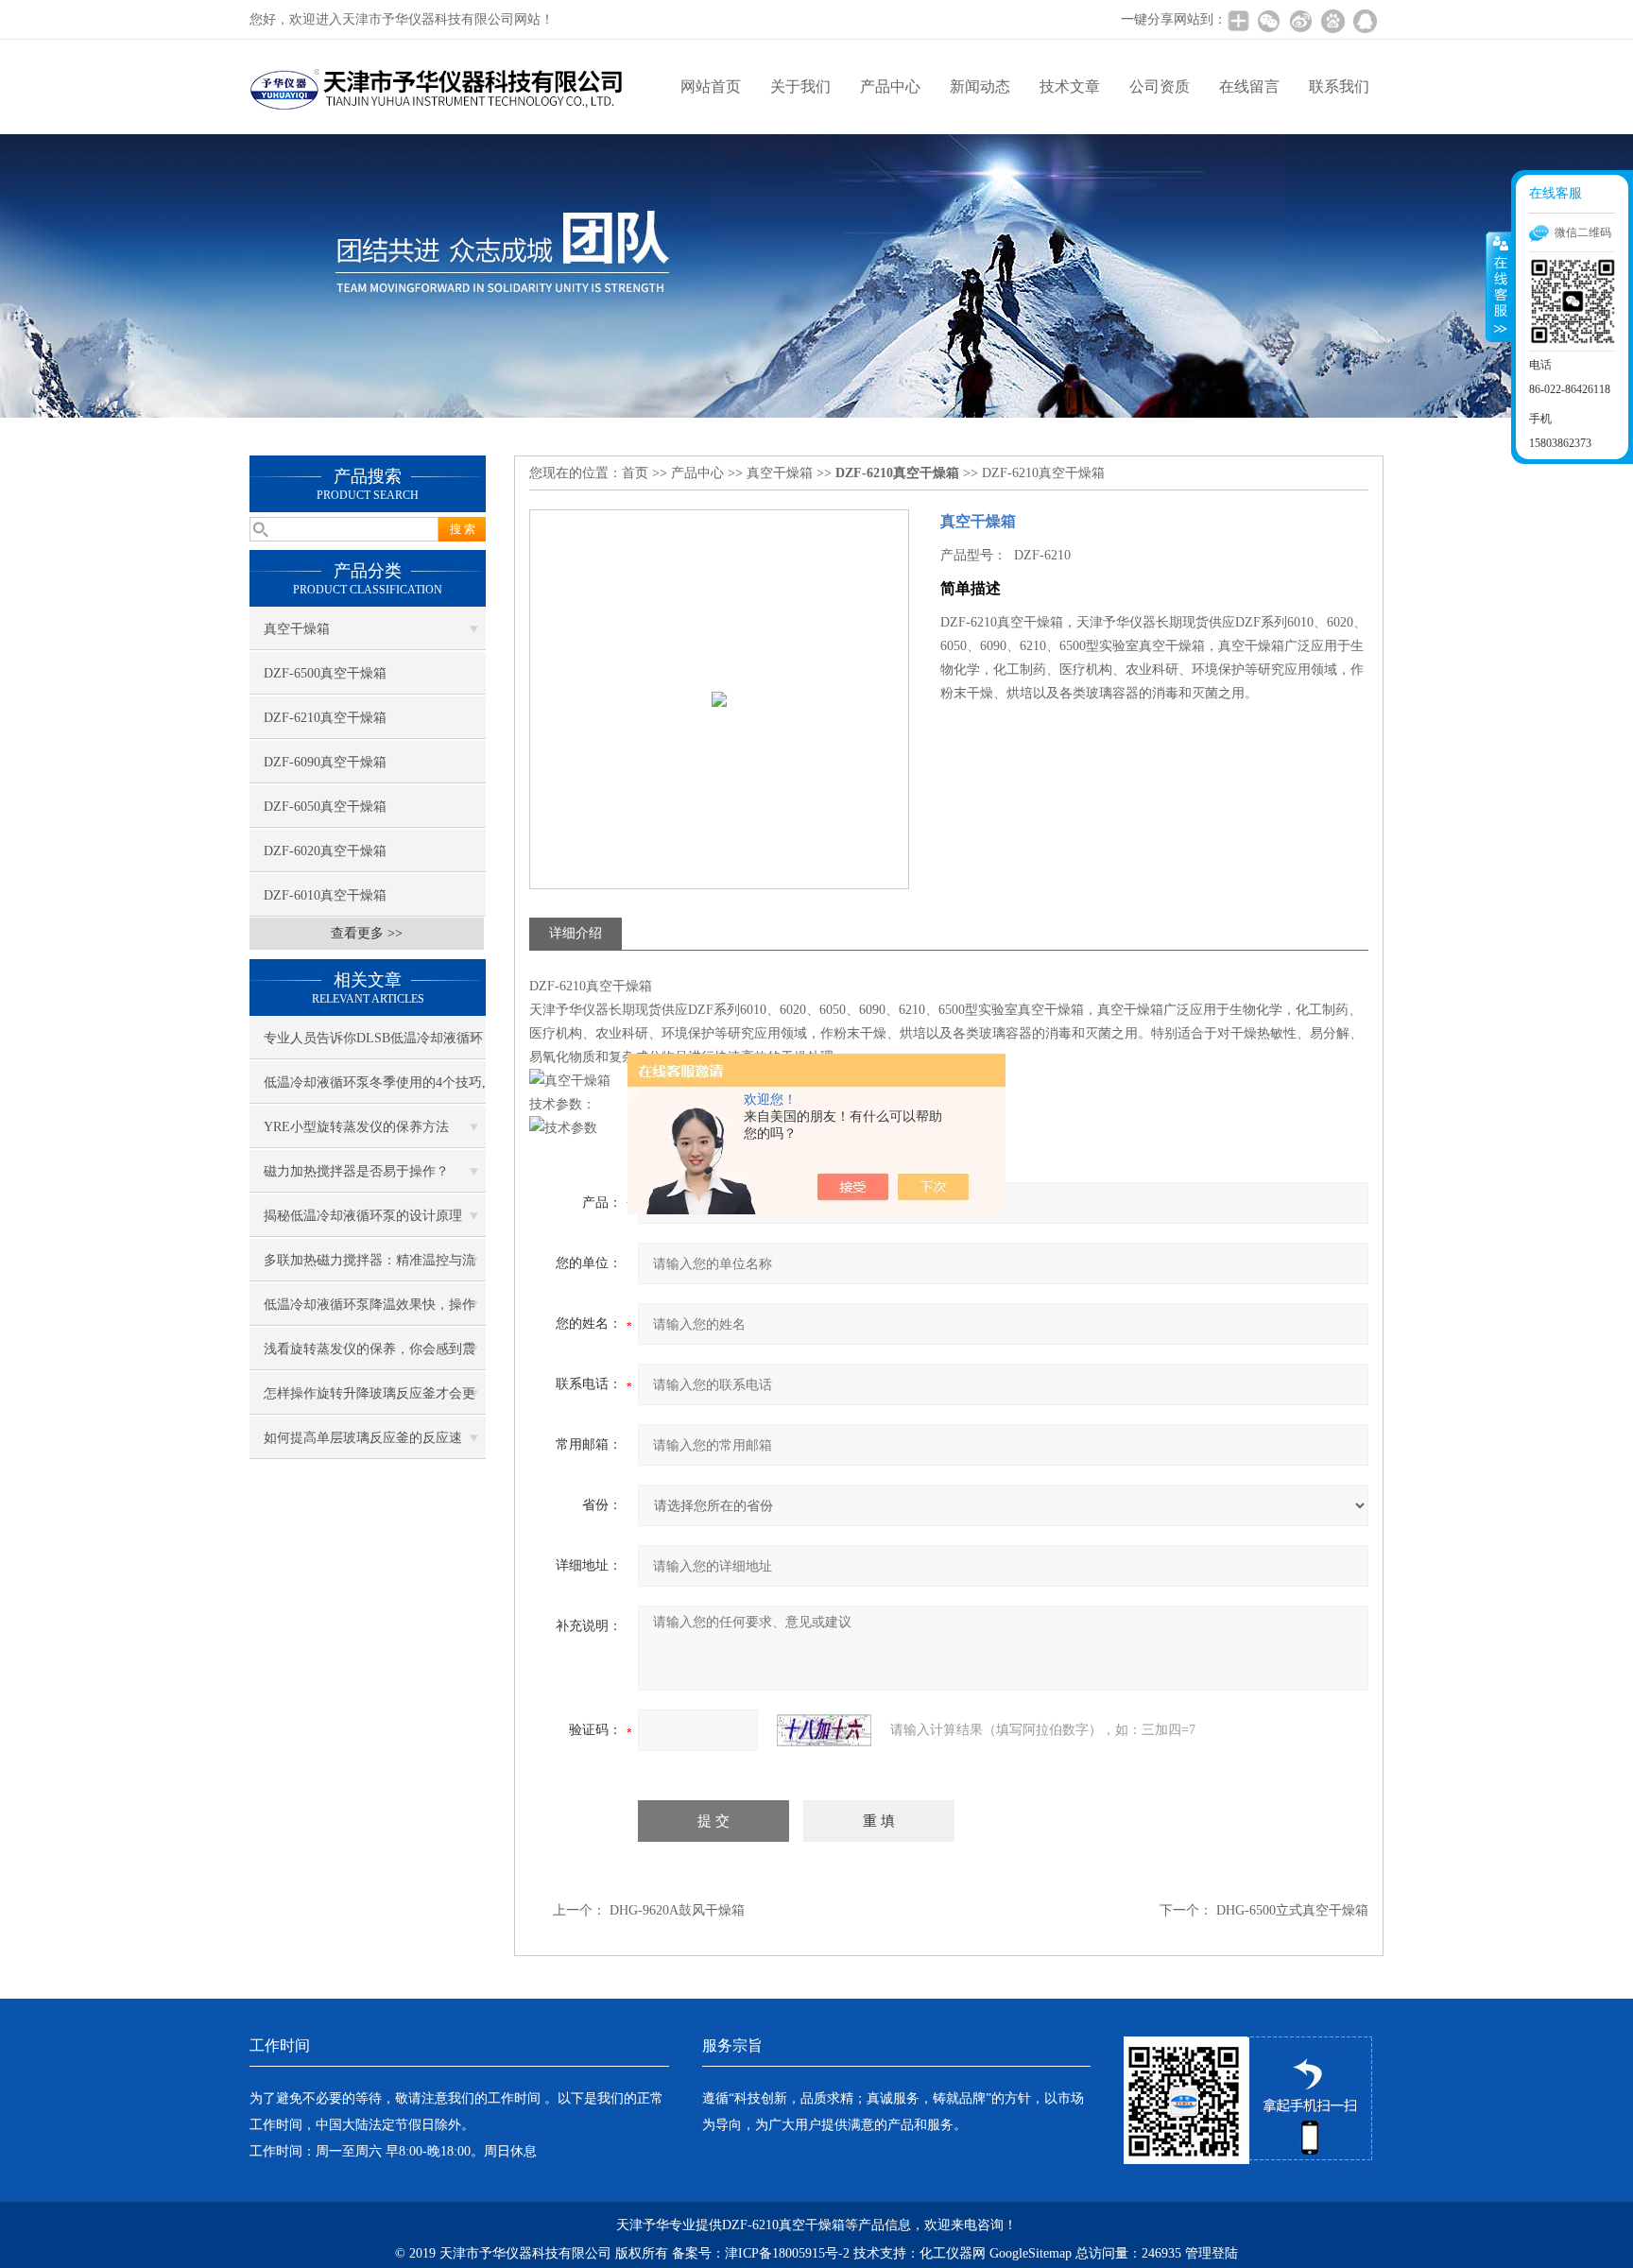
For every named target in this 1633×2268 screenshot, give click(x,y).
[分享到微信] (1268, 21)
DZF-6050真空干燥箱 (325, 807)
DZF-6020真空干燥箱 (325, 851)
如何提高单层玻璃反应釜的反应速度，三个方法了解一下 (363, 1445)
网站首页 (711, 86)
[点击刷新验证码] (824, 1730)
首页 (635, 473)
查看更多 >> (367, 933)
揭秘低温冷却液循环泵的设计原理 (363, 1216)
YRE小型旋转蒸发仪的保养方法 (356, 1127)
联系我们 (1339, 86)
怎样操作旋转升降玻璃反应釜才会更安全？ (370, 1400)
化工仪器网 (953, 2253)
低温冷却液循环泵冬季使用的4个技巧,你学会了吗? (375, 1090)
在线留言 (1249, 86)
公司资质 (1160, 86)
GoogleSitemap (1031, 2253)
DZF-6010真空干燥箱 (325, 895)
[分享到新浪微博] (1300, 21)
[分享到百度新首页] (1332, 21)
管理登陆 (1212, 2253)
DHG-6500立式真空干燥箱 (1292, 1910)
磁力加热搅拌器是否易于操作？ (356, 1171)
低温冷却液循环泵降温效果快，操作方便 (370, 1312)
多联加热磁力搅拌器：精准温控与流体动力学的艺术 (370, 1267)
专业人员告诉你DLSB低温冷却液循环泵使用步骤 (373, 1045)
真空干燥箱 (297, 629)
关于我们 (800, 86)
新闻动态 (980, 86)
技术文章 (1070, 86)
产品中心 (890, 86)
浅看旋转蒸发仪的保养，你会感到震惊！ (370, 1356)
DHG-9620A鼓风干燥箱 (677, 1910)
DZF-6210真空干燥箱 (325, 718)
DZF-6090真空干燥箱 (325, 762)
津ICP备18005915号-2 (787, 2253)
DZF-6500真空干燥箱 (325, 673)
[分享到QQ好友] (1365, 21)
